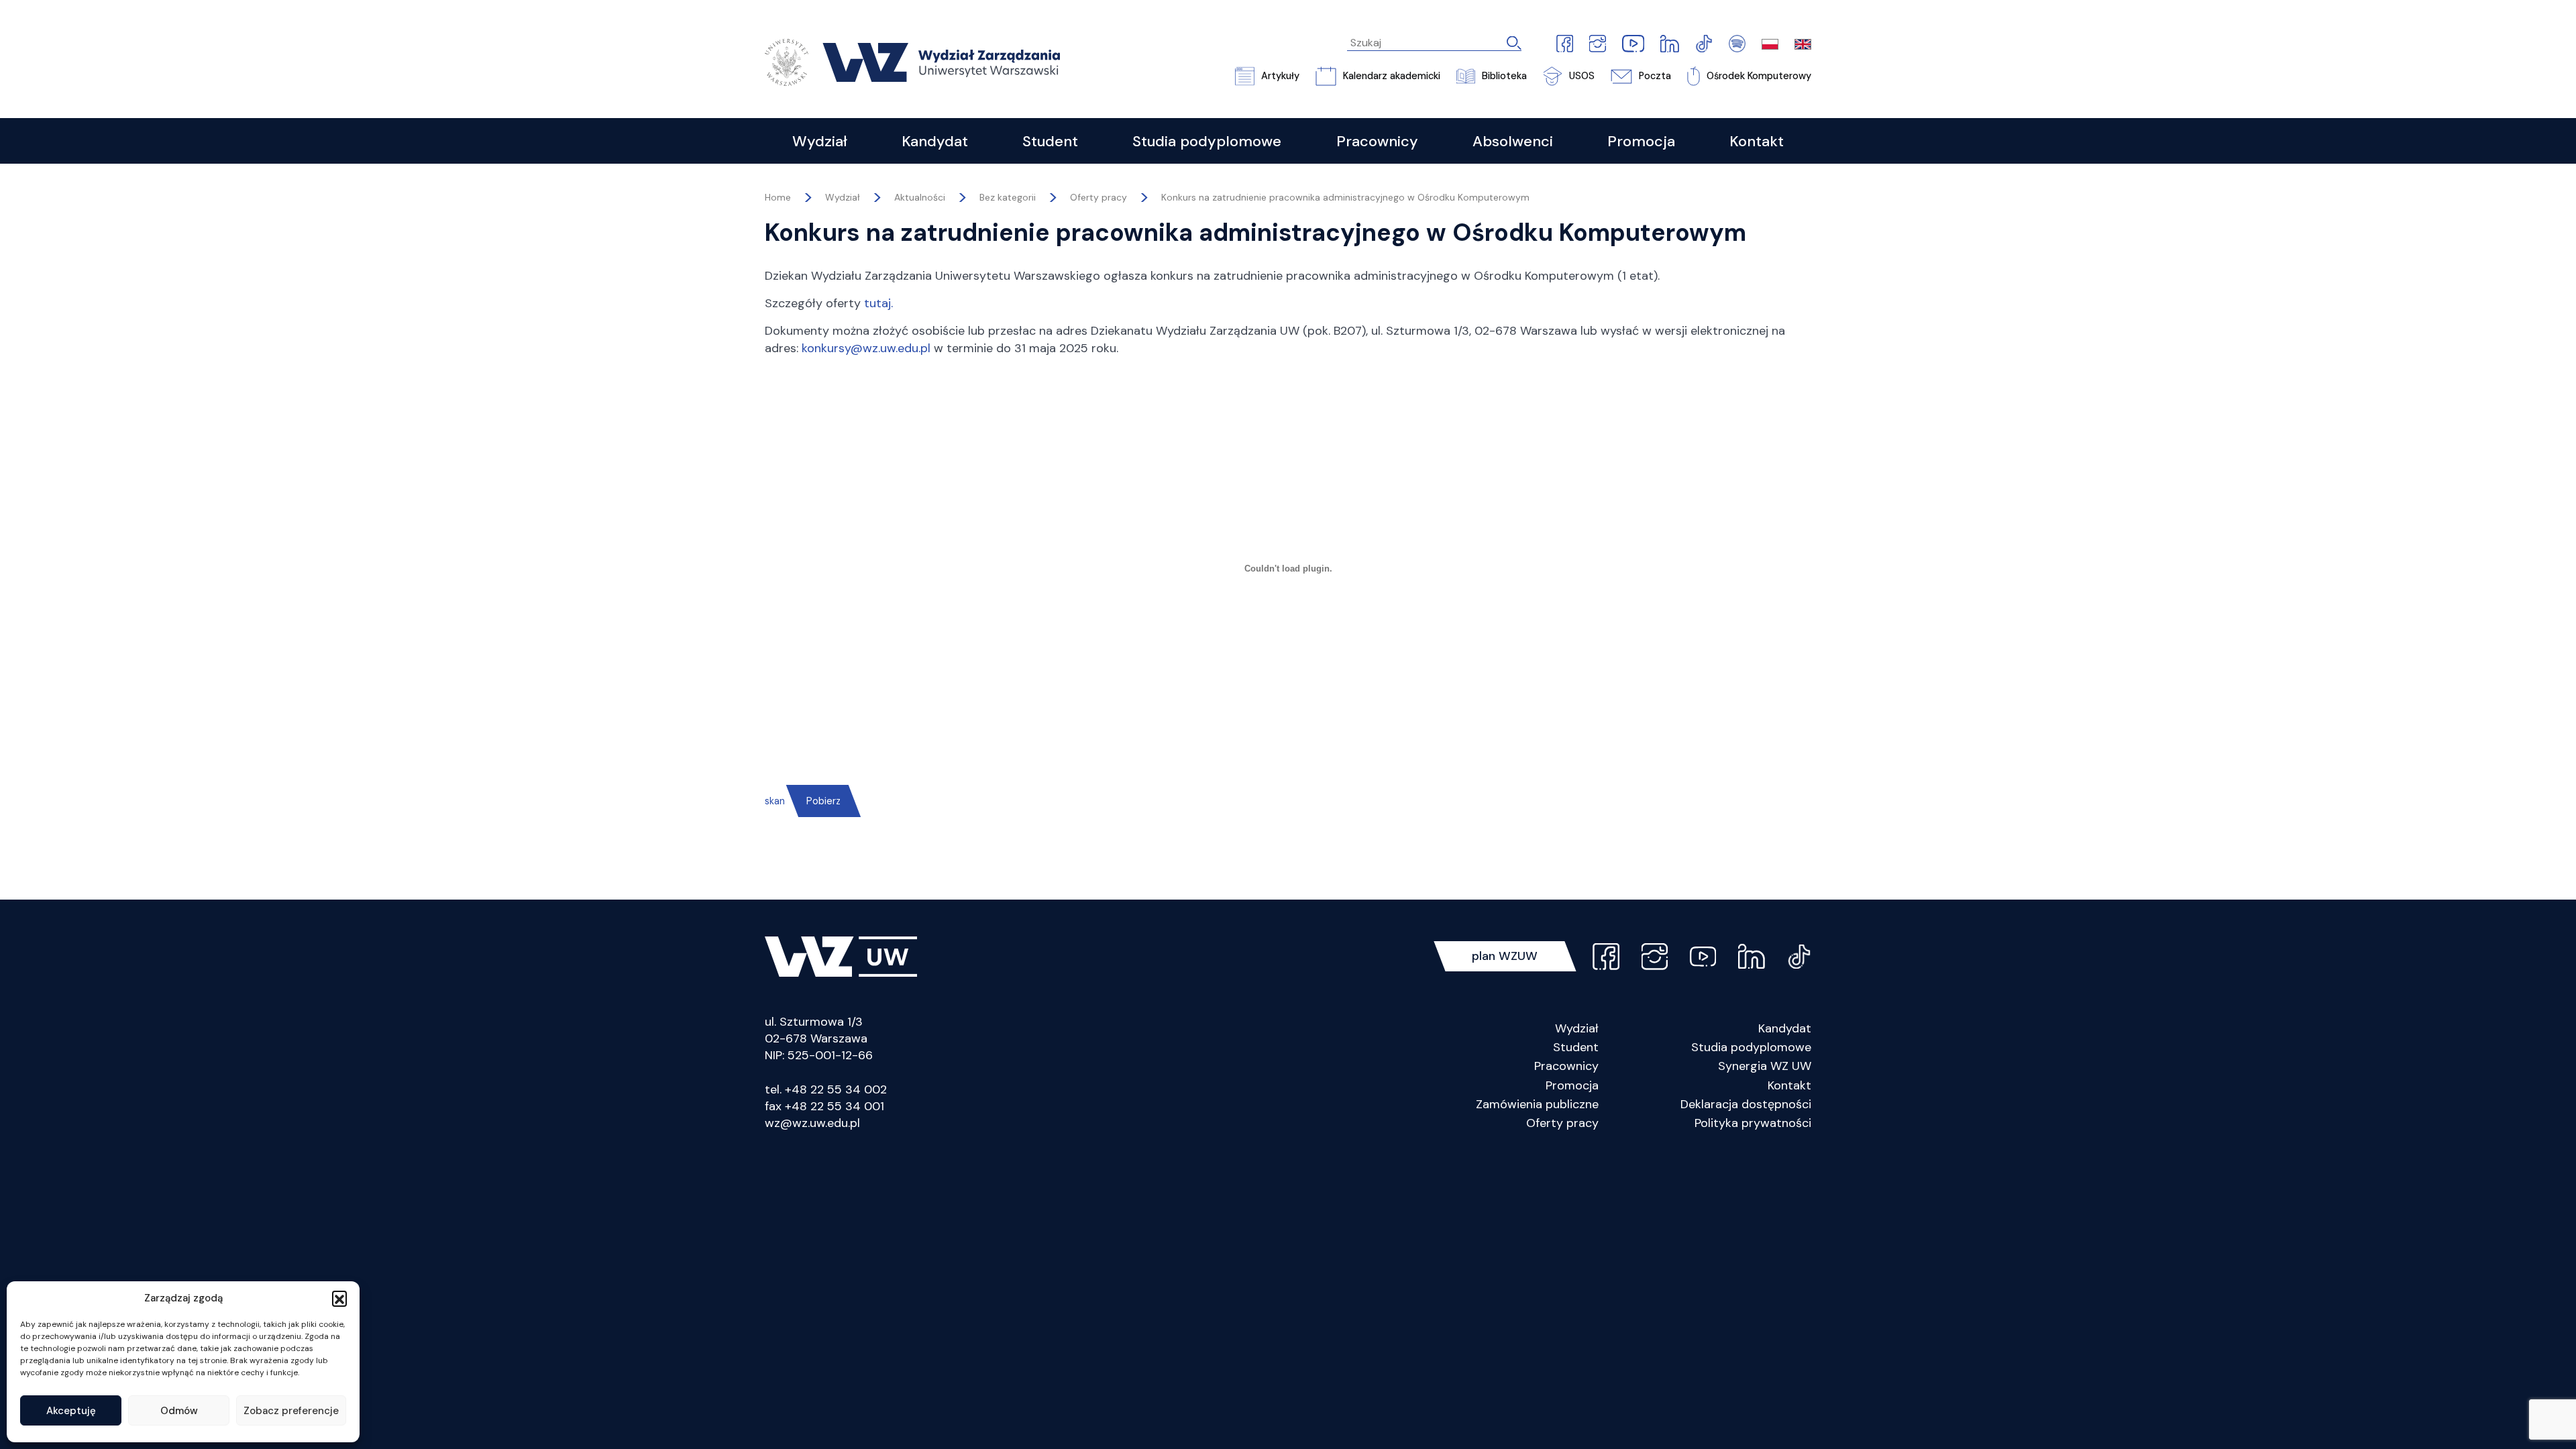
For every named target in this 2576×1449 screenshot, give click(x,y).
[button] (339, 1298)
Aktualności (920, 197)
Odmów (179, 1411)
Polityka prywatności (1753, 1123)
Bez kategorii (1008, 197)
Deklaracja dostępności (1746, 1104)
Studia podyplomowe (1751, 1047)
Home (778, 197)
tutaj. (878, 303)
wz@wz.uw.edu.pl (812, 1123)
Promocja (1572, 1085)
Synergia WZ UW (1765, 1066)
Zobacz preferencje (291, 1411)
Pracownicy (1566, 1066)
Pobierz (823, 801)
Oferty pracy (1098, 197)
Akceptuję (71, 1411)
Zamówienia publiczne (1537, 1104)
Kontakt (1789, 1085)
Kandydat (1785, 1028)
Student (1576, 1047)
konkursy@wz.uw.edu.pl (866, 348)
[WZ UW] (912, 61)
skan (775, 801)
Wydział (1577, 1028)
